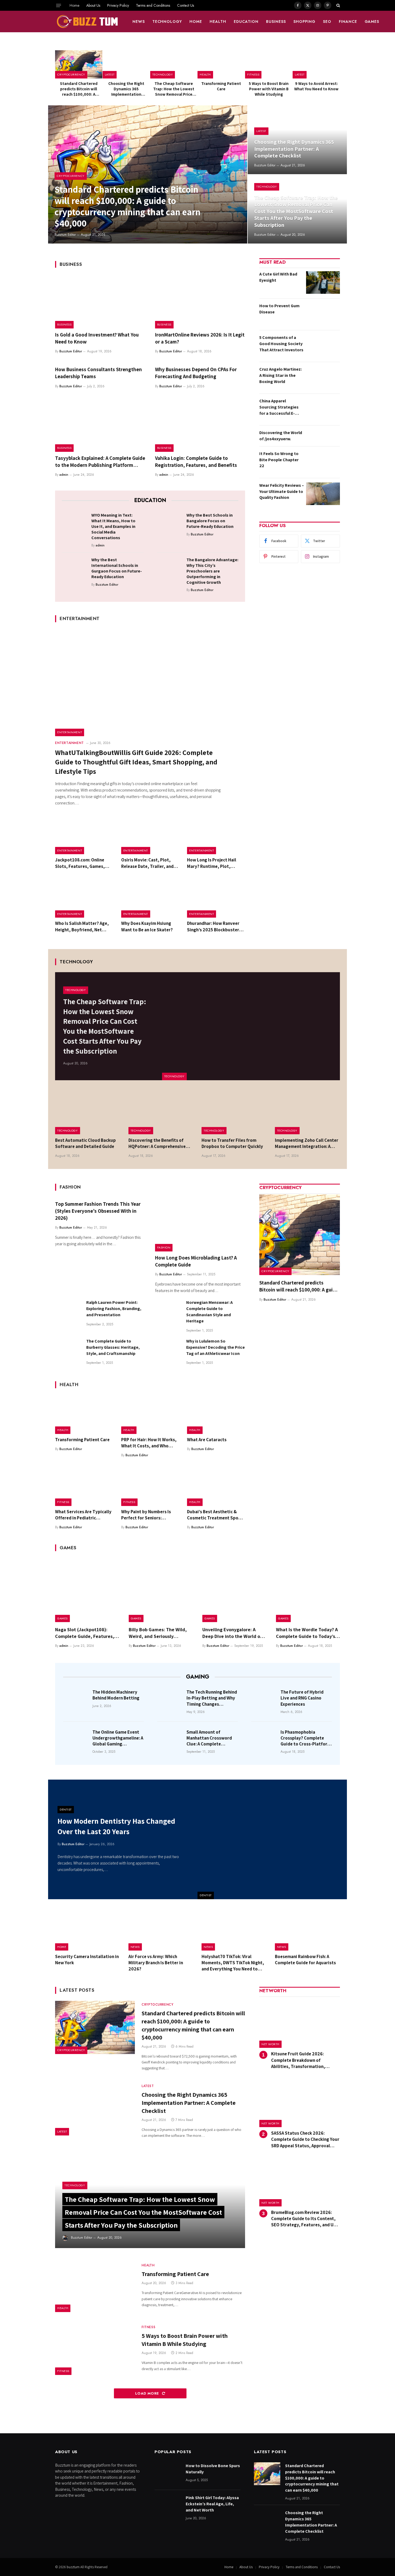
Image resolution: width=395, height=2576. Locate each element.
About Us (93, 5)
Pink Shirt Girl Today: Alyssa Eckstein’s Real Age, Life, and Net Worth (212, 2504)
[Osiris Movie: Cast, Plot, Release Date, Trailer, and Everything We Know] (150, 835)
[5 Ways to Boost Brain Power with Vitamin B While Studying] (269, 64)
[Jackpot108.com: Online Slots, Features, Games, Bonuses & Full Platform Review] (84, 835)
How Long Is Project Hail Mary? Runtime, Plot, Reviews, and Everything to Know (215, 863)
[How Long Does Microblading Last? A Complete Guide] (200, 1225)
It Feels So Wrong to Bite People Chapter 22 (279, 460)
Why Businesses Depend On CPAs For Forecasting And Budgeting (196, 373)
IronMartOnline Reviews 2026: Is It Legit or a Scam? (200, 338)
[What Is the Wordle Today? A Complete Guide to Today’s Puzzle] (308, 1590)
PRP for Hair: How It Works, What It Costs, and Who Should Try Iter (149, 1443)
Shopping (304, 22)
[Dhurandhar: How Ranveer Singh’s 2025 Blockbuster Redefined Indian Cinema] (216, 899)
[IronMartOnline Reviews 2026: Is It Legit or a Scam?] (200, 302)
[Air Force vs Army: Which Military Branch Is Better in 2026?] (161, 1930)
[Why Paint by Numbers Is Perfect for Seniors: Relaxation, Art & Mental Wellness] (150, 1487)
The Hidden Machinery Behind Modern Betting (116, 1695)
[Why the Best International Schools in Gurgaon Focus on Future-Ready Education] (75, 568)
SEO (327, 22)
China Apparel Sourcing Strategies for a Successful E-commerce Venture (279, 407)
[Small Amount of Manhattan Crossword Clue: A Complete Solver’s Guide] (170, 1740)
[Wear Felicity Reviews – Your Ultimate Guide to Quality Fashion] (323, 494)
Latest (110, 74)
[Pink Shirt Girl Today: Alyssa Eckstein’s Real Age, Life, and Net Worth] (168, 2506)
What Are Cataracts (207, 1440)
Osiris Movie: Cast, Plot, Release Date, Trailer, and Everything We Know (147, 863)
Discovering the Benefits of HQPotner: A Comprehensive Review (157, 1143)
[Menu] (59, 5)
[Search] (338, 5)
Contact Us (186, 5)
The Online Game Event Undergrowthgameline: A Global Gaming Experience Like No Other (118, 1738)
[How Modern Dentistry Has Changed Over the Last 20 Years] (272, 1839)
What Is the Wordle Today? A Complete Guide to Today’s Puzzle (307, 1633)
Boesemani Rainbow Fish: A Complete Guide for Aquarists (305, 1960)
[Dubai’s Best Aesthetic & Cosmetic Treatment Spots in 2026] (216, 1487)
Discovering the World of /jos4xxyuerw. (281, 436)
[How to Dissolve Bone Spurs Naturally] (168, 2474)
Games (372, 22)
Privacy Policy (118, 5)
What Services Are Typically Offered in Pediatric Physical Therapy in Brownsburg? (83, 1515)
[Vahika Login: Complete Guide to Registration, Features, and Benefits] (200, 425)
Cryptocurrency (71, 74)
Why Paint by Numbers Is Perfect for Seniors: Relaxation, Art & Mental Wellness (146, 1515)
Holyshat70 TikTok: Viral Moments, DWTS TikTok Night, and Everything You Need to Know (233, 1963)
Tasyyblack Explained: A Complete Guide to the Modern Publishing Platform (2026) (100, 462)
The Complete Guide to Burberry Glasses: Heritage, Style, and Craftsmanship (113, 1347)
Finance (348, 22)
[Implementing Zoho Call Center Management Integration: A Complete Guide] (308, 1113)
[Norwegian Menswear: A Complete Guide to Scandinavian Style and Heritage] (168, 1312)
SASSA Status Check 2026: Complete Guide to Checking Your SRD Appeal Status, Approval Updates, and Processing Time (305, 2139)
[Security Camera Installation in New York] (88, 1930)
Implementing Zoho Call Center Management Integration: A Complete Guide (307, 1143)
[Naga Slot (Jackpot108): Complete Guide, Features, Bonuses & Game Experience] (87, 1590)
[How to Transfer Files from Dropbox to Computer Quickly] (234, 1113)
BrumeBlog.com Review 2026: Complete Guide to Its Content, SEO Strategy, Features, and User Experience (306, 2219)
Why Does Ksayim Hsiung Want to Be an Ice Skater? (147, 926)
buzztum (73, 2567)
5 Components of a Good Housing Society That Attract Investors (281, 344)
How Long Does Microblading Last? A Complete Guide (196, 1261)
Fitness (253, 74)
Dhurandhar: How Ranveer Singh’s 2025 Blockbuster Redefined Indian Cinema (213, 926)
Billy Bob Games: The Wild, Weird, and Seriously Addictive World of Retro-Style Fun (158, 1633)
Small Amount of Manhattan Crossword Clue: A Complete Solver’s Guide (209, 1738)
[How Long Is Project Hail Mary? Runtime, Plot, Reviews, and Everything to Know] (216, 835)
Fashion (164, 1247)
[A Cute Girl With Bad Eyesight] (323, 282)
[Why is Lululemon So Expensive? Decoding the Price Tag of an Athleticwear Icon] (168, 1351)
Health (218, 22)
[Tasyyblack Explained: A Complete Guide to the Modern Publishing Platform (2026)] (100, 425)
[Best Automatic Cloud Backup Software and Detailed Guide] (88, 1113)
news (139, 22)
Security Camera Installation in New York (87, 1960)
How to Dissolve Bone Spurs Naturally (213, 2469)
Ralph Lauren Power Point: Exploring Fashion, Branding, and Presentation (114, 1309)
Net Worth (270, 2044)
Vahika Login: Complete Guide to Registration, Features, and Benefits (196, 461)
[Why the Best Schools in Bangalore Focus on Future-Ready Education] (170, 524)
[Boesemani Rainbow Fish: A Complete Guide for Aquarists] (308, 1930)
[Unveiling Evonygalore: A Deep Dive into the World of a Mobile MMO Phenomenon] (234, 1590)
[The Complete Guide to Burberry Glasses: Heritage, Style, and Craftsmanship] (68, 1351)
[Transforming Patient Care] (221, 64)
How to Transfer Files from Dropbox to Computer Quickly (232, 1143)
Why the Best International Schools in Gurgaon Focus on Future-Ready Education (117, 568)
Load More (148, 2393)
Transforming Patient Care (221, 86)
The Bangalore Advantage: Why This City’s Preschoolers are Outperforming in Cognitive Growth (212, 571)
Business (276, 22)
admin (64, 475)
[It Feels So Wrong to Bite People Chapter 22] (323, 462)
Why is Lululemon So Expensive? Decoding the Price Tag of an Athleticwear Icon (216, 1347)
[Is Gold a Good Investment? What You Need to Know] (100, 302)
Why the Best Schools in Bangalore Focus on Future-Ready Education (210, 521)
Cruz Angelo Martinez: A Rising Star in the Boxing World (281, 375)
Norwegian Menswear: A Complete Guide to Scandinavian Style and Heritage (209, 1312)
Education (246, 22)
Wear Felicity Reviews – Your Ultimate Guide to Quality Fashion (282, 491)
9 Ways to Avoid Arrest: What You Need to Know (316, 86)
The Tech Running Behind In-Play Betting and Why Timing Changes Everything (212, 1698)
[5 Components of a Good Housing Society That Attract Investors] (323, 346)
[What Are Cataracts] (216, 1415)
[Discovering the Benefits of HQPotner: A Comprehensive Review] (161, 1113)
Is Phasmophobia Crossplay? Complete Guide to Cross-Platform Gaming (306, 1738)
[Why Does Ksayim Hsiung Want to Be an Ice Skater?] (150, 899)
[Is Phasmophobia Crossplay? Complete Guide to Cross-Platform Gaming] (264, 1740)
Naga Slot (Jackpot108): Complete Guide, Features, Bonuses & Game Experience (86, 1633)
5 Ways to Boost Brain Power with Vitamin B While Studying (269, 89)
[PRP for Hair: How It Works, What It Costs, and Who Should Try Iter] (150, 1415)
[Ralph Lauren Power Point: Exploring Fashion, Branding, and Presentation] (68, 1312)
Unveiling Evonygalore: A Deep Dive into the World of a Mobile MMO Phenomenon (234, 1633)
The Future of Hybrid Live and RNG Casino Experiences (302, 1698)
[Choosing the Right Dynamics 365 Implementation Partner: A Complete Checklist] (126, 64)
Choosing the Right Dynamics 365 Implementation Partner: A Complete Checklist (126, 89)
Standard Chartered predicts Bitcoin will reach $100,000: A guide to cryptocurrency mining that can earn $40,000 (79, 89)
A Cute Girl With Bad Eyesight (278, 277)
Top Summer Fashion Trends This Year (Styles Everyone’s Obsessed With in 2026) (98, 1211)
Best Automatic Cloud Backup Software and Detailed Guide (85, 1143)
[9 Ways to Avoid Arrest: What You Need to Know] (316, 64)
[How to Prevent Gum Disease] (323, 314)
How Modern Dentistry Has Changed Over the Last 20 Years (116, 1826)
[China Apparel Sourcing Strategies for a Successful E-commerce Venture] (323, 409)
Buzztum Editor (65, 235)
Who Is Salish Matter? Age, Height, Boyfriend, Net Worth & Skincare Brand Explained (82, 926)
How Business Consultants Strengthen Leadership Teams (98, 373)
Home (74, 5)
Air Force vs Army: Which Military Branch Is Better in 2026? (156, 1963)
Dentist (206, 1895)
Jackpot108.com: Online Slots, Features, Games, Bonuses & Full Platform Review (80, 863)
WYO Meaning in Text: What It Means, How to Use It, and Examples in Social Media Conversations (113, 526)
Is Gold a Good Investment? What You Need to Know (97, 338)
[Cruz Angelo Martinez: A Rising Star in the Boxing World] (323, 378)
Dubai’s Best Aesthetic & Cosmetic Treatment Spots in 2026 (215, 1515)
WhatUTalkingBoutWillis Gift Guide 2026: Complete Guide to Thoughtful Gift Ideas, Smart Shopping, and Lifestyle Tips (136, 762)
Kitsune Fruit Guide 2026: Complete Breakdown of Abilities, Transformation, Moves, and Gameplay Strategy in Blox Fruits (305, 2060)
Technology (167, 22)
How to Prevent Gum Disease (279, 309)
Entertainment (70, 732)
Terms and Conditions (153, 5)
